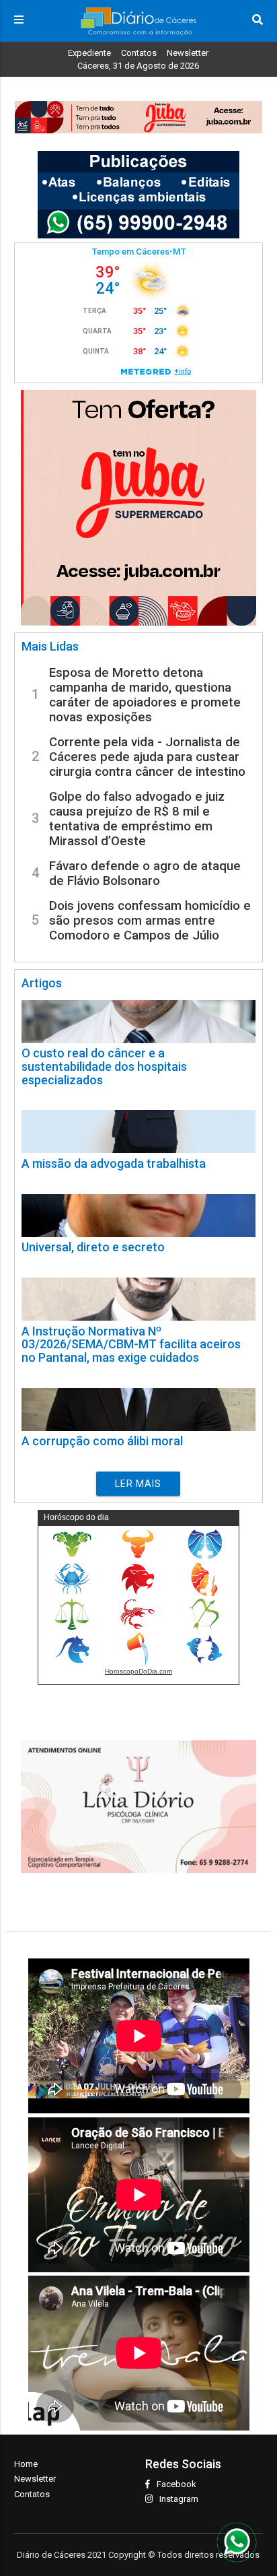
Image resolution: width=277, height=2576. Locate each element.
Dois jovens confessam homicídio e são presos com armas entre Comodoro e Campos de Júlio (150, 921)
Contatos (139, 53)
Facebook (176, 2484)
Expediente (89, 53)
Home (26, 2464)
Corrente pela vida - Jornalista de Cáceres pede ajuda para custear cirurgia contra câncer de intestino (147, 757)
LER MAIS (138, 1484)
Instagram (179, 2499)
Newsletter (188, 53)
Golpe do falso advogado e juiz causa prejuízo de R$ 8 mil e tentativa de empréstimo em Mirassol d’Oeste (137, 819)
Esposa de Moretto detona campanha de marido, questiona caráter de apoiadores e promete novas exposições (145, 695)
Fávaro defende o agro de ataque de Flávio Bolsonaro (145, 873)
